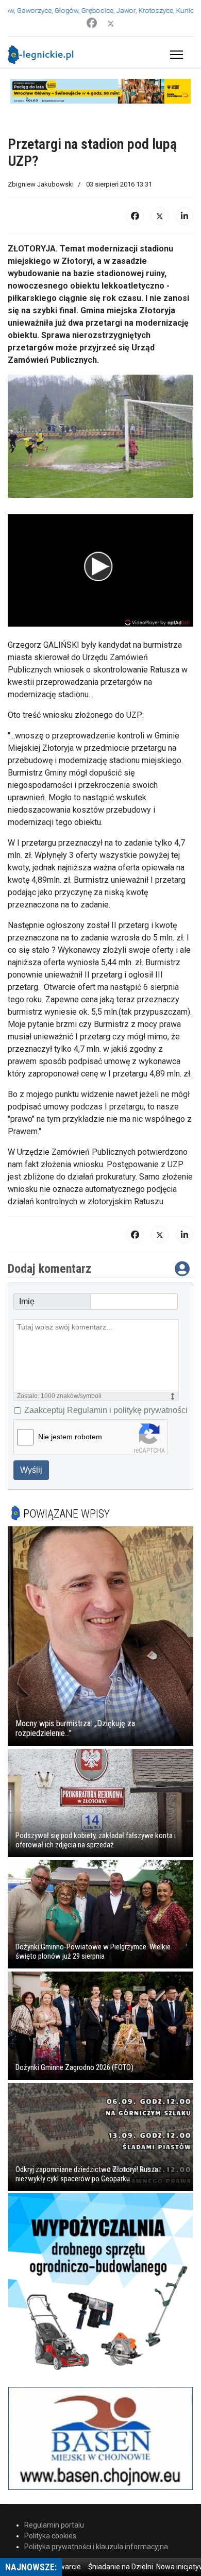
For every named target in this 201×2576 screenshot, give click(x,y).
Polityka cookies (50, 2536)
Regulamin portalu (54, 2525)
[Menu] (174, 55)
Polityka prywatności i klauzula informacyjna (96, 2547)
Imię (27, 1301)
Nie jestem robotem (70, 1437)
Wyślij (31, 1470)
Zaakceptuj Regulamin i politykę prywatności (106, 1410)
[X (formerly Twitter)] (160, 216)
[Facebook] (92, 23)
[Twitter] (111, 23)
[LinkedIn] (185, 216)
